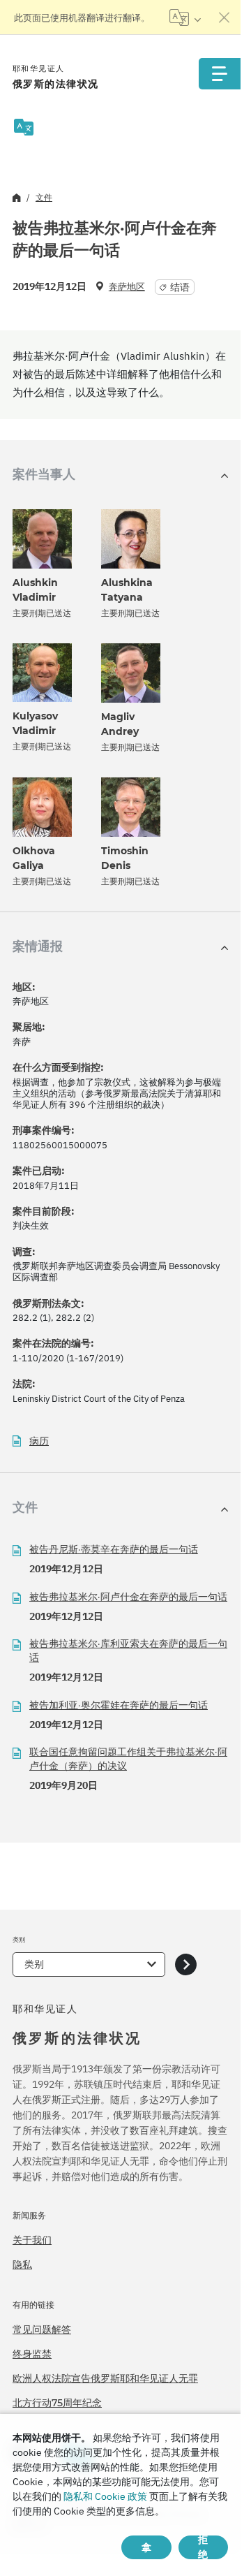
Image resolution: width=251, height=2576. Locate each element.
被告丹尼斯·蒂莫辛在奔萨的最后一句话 (114, 1549)
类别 (34, 1964)
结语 (180, 287)
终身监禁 (32, 2354)
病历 (39, 1441)
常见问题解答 (42, 2329)
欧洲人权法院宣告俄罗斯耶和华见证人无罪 (105, 2378)
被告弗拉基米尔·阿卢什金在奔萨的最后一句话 (128, 1597)
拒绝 (203, 2547)
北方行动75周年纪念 (57, 2403)
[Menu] (220, 74)
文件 (44, 197)
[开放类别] (186, 1964)
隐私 (22, 2264)
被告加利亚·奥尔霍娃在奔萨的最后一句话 (119, 1705)
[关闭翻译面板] (225, 17)
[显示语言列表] (185, 17)
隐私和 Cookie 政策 (105, 2496)
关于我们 (32, 2240)
